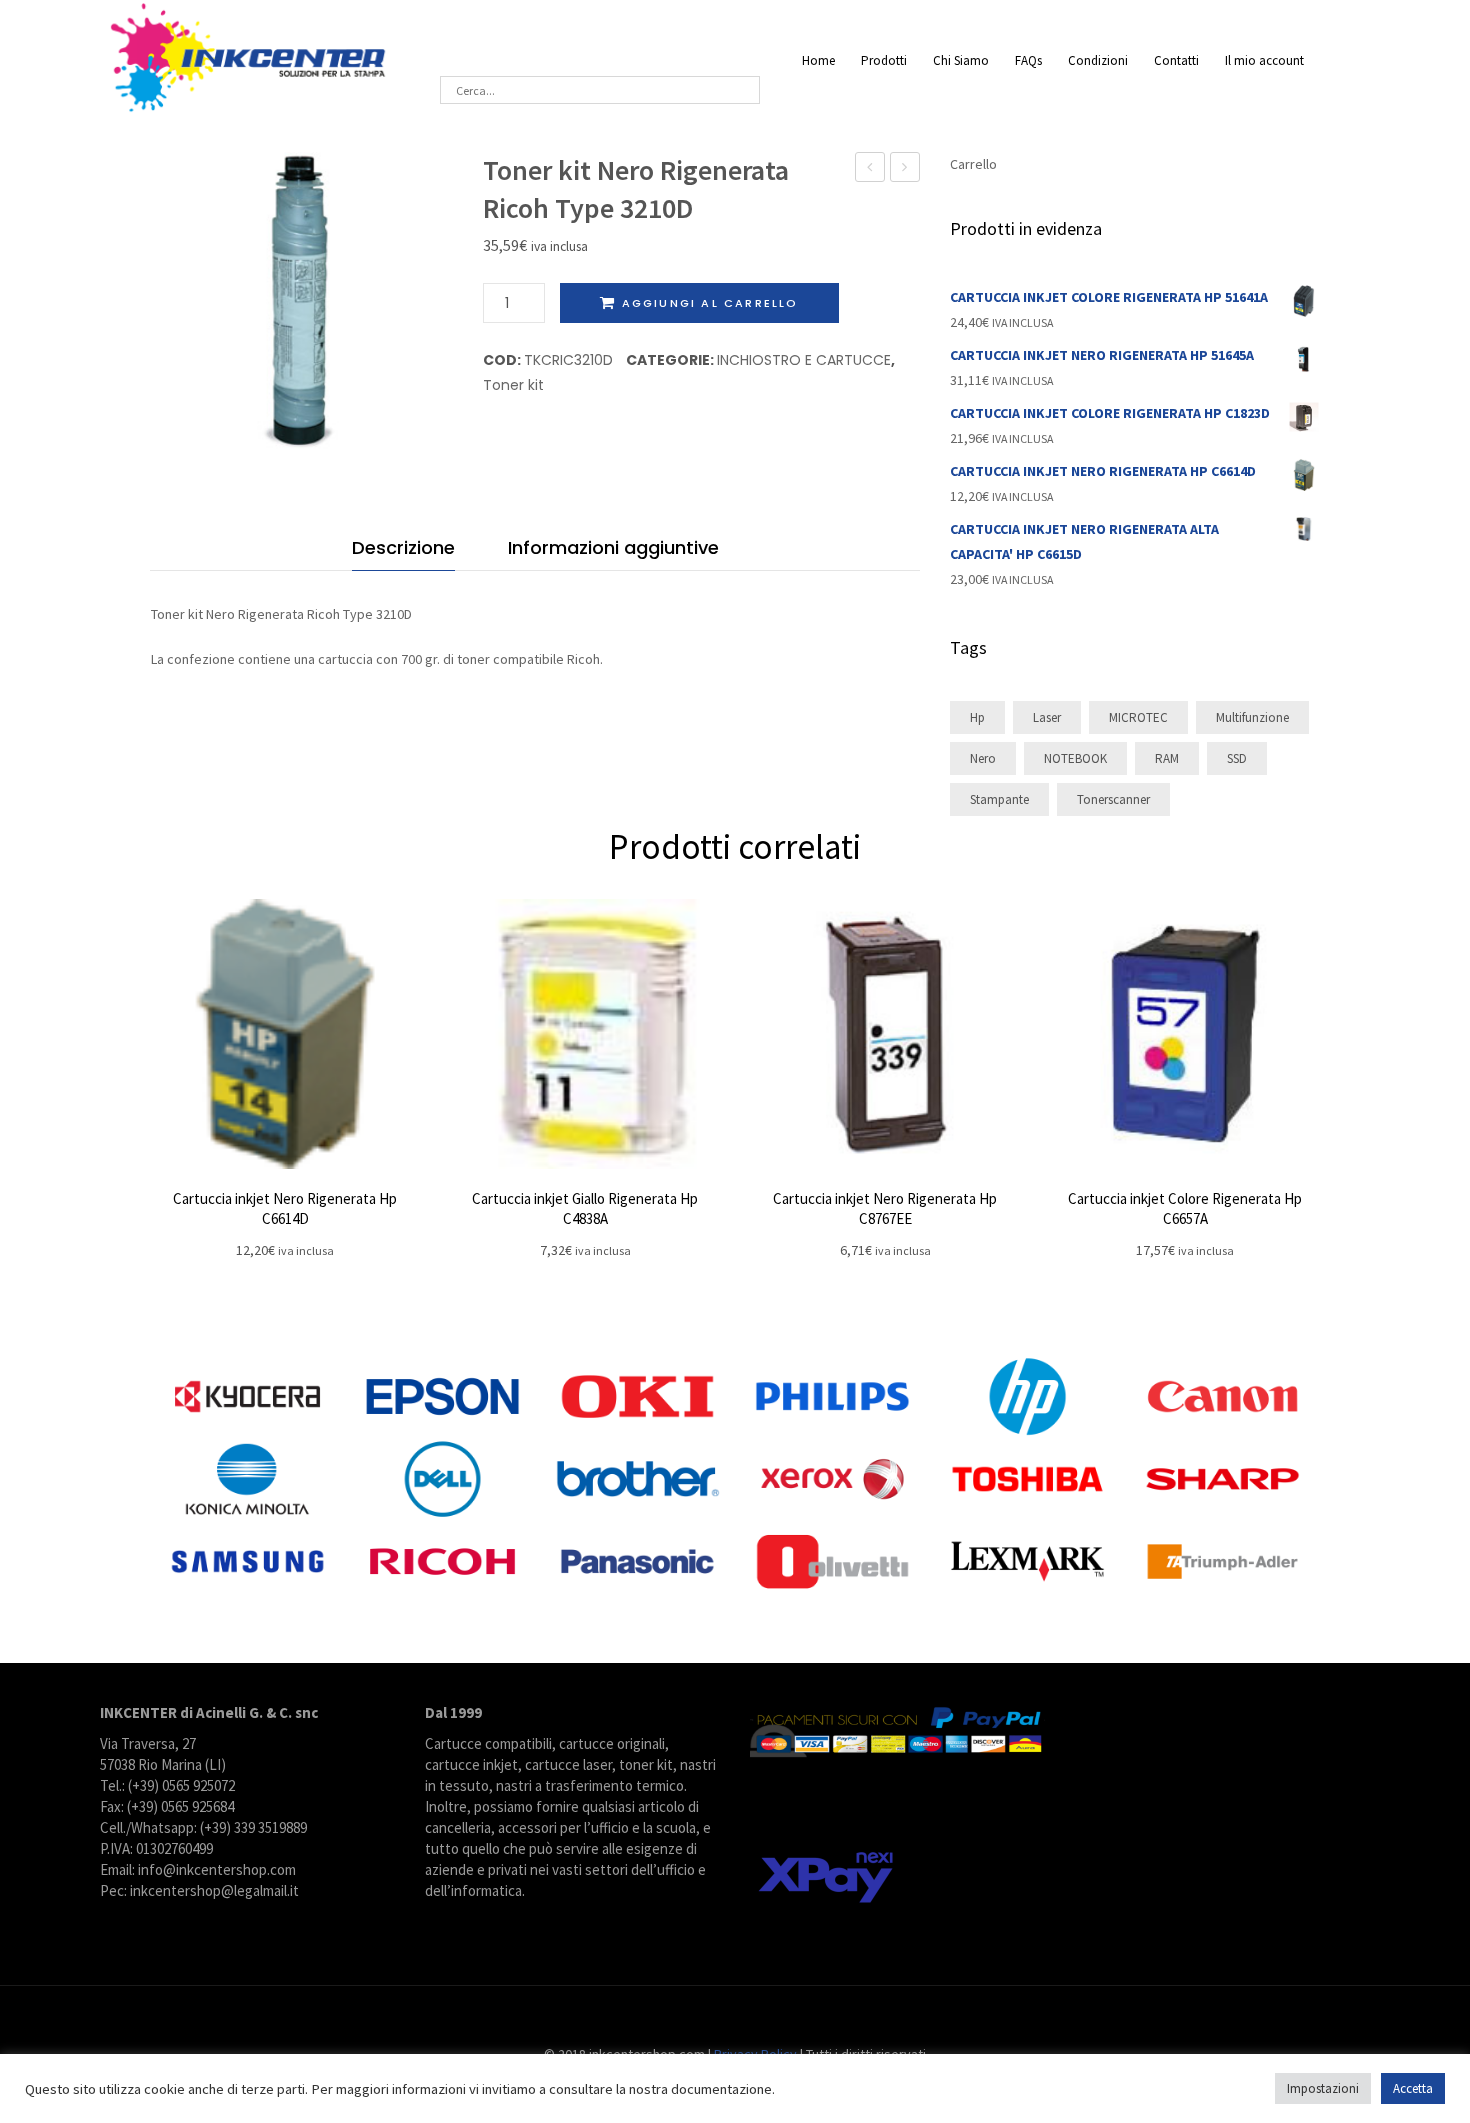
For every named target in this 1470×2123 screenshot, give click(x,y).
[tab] (403, 552)
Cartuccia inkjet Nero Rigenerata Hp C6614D (285, 1208)
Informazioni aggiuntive (613, 547)
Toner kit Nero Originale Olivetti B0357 (870, 169)
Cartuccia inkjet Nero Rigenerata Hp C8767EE (885, 1208)
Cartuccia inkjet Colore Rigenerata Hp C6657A (1185, 1208)
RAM (1167, 758)
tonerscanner (1113, 799)
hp (977, 717)
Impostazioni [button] (1323, 2088)
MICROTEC (1138, 717)
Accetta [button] (1413, 2088)
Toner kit (513, 385)
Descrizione (403, 547)
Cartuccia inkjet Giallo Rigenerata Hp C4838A (585, 1208)
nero (983, 758)
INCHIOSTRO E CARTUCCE (804, 360)
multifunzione (1252, 717)
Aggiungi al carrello (710, 303)
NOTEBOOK (1075, 758)
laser (1047, 717)
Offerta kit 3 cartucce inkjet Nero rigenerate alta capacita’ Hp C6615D (905, 169)
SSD (1237, 758)
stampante (999, 799)
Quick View (285, 1034)
